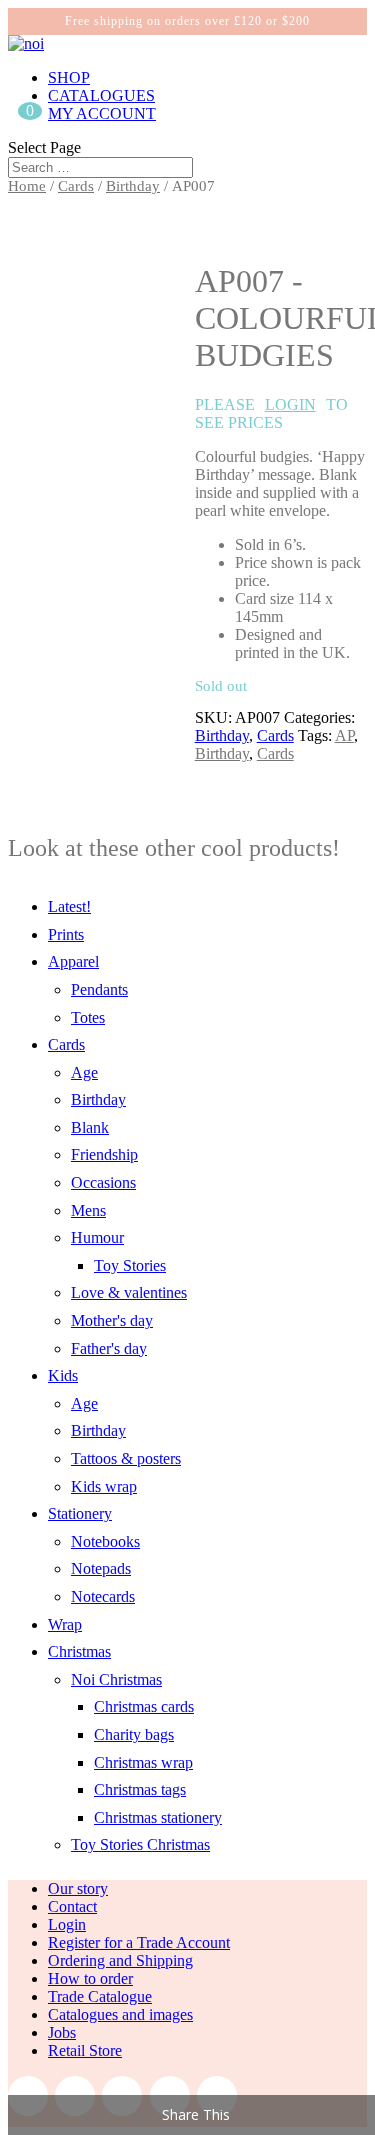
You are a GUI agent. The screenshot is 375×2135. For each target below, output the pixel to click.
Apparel (73, 961)
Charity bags (134, 1734)
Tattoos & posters (126, 1458)
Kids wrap (104, 1486)
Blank (90, 1127)
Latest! (69, 906)
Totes (88, 1017)
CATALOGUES (101, 95)
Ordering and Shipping (120, 1960)
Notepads (101, 1568)
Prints (66, 934)
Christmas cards (144, 1706)
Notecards (103, 1596)
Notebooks (105, 1541)
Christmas (79, 1651)
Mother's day (112, 1320)
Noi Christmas (116, 1679)
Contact (72, 1906)
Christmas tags (140, 1789)
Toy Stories (130, 1265)
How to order (90, 1978)
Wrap (65, 1624)
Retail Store (85, 2050)
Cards (76, 186)
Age (84, 1072)
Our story (78, 1888)
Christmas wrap (143, 1762)
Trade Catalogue (100, 1996)
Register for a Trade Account (139, 1942)
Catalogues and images (120, 2014)
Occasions (103, 1182)
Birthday (133, 186)
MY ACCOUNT (102, 113)
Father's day (109, 1348)
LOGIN (290, 404)
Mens (88, 1210)
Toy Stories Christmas (140, 1844)
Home (27, 186)
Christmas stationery (158, 1817)
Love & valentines (129, 1292)
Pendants (99, 989)
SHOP (69, 77)
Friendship (104, 1154)
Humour (97, 1237)
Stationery (80, 1513)
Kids (63, 1375)
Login (67, 1924)
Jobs (62, 2032)
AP (344, 735)
